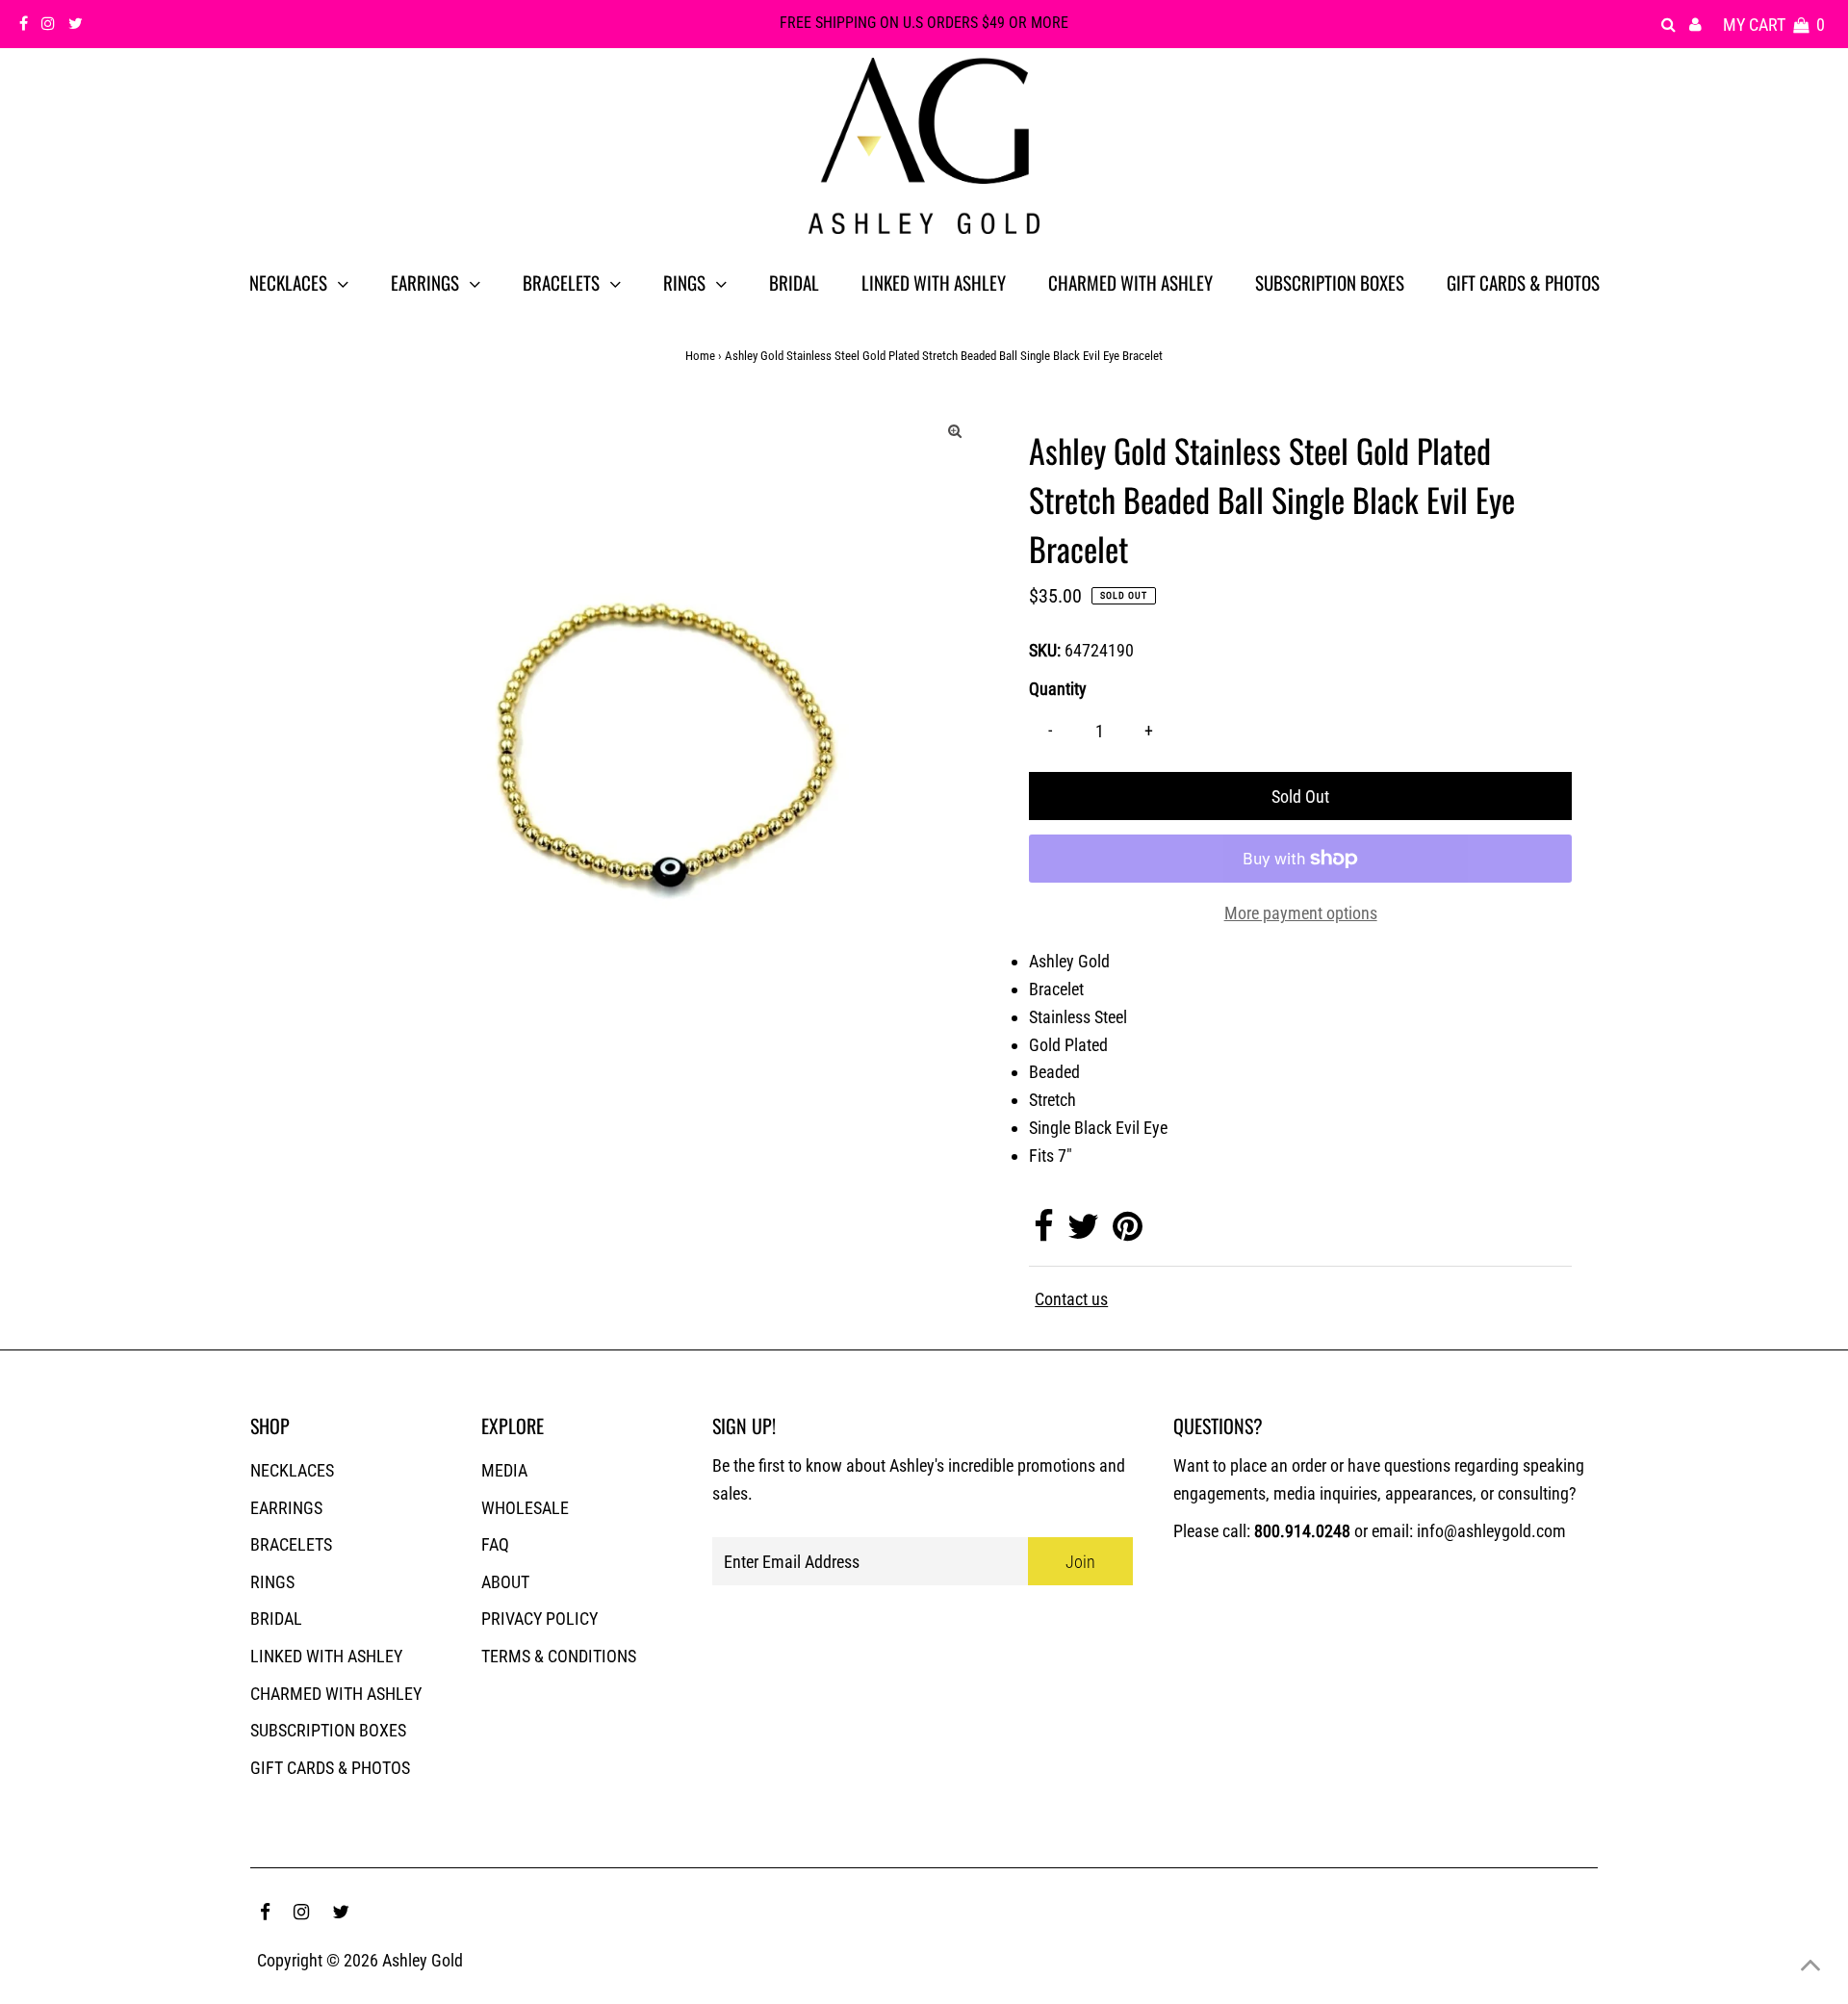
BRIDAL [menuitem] (794, 282)
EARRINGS (286, 1508)
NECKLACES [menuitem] (288, 282)
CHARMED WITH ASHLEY (336, 1694)
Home (700, 356)
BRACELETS (291, 1544)
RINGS (272, 1582)
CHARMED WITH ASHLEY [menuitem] (1130, 282)
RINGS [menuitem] (684, 282)
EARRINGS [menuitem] (425, 282)
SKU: (1045, 650)
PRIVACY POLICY (539, 1619)
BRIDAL (276, 1619)
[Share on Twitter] (1083, 1233)
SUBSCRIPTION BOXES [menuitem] (1330, 282)
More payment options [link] (1301, 913)
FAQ (495, 1544)
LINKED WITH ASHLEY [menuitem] (934, 282)
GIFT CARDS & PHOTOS (330, 1768)
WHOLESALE (525, 1508)
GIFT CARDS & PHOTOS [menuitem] (1523, 282)
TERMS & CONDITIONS (559, 1656)
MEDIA (504, 1470)
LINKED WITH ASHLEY (326, 1656)
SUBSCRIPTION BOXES (328, 1730)
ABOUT (505, 1582)
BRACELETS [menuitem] (561, 282)
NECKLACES (292, 1470)
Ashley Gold (423, 1960)
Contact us (1071, 1299)
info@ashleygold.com (1491, 1531)
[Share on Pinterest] (1128, 1233)
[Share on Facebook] (1044, 1233)
